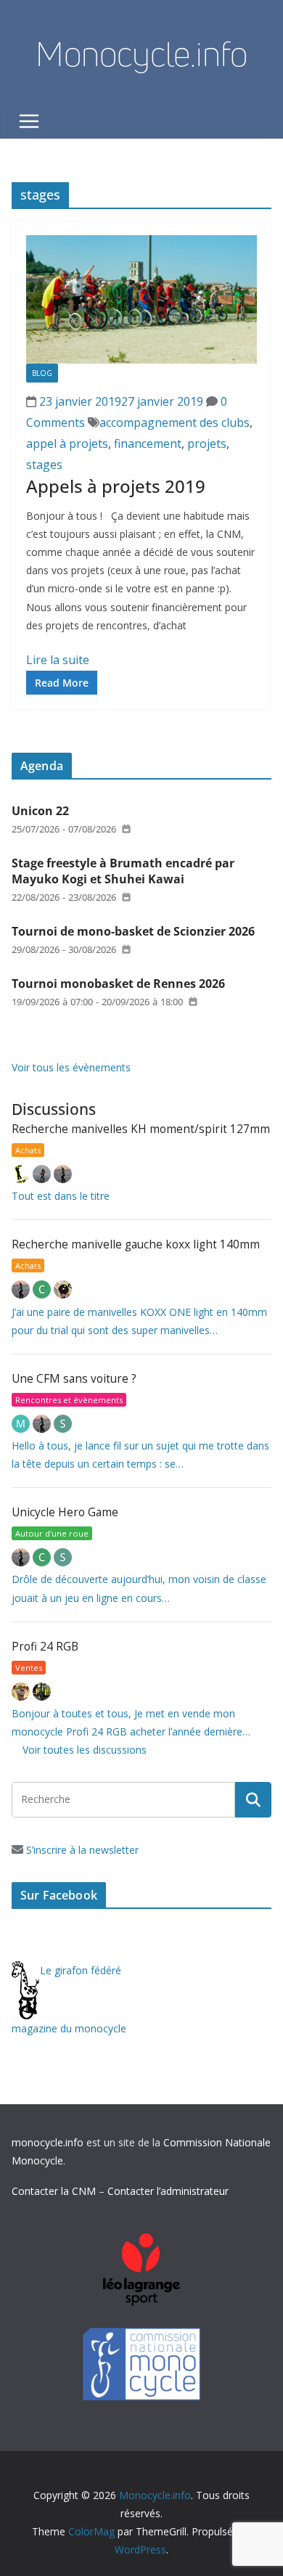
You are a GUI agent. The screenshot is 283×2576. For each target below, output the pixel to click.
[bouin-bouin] (63, 1289)
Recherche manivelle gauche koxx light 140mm (136, 1244)
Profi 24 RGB (45, 1647)
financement (148, 443)
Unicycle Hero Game (65, 1512)
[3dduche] (22, 1174)
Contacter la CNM (54, 2191)
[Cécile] (43, 1289)
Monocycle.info (141, 54)
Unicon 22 (40, 811)
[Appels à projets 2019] (141, 299)
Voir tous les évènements (71, 1067)
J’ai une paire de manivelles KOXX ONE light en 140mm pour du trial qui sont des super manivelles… (139, 1321)
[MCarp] (22, 1424)
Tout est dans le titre (61, 1196)
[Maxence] (43, 1174)
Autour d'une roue (52, 1533)
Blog (42, 373)
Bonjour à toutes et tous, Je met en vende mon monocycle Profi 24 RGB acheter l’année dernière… (131, 1722)
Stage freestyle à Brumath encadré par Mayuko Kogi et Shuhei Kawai (123, 871)
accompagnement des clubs (175, 422)
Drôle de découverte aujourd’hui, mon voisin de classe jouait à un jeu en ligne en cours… (139, 1588)
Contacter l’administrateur (168, 2191)
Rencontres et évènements (69, 1400)
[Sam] (63, 1424)
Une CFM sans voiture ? (74, 1379)
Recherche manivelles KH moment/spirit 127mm (141, 1129)
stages (44, 465)
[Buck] (22, 1692)
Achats (28, 1150)
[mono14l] (63, 1174)
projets (207, 443)
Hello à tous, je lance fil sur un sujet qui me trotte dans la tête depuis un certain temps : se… (140, 1455)
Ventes (29, 1668)
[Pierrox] (42, 1692)
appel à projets (67, 443)
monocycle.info (48, 2142)
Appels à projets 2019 (116, 486)
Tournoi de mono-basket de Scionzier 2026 (133, 931)
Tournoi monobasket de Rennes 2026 (118, 984)
